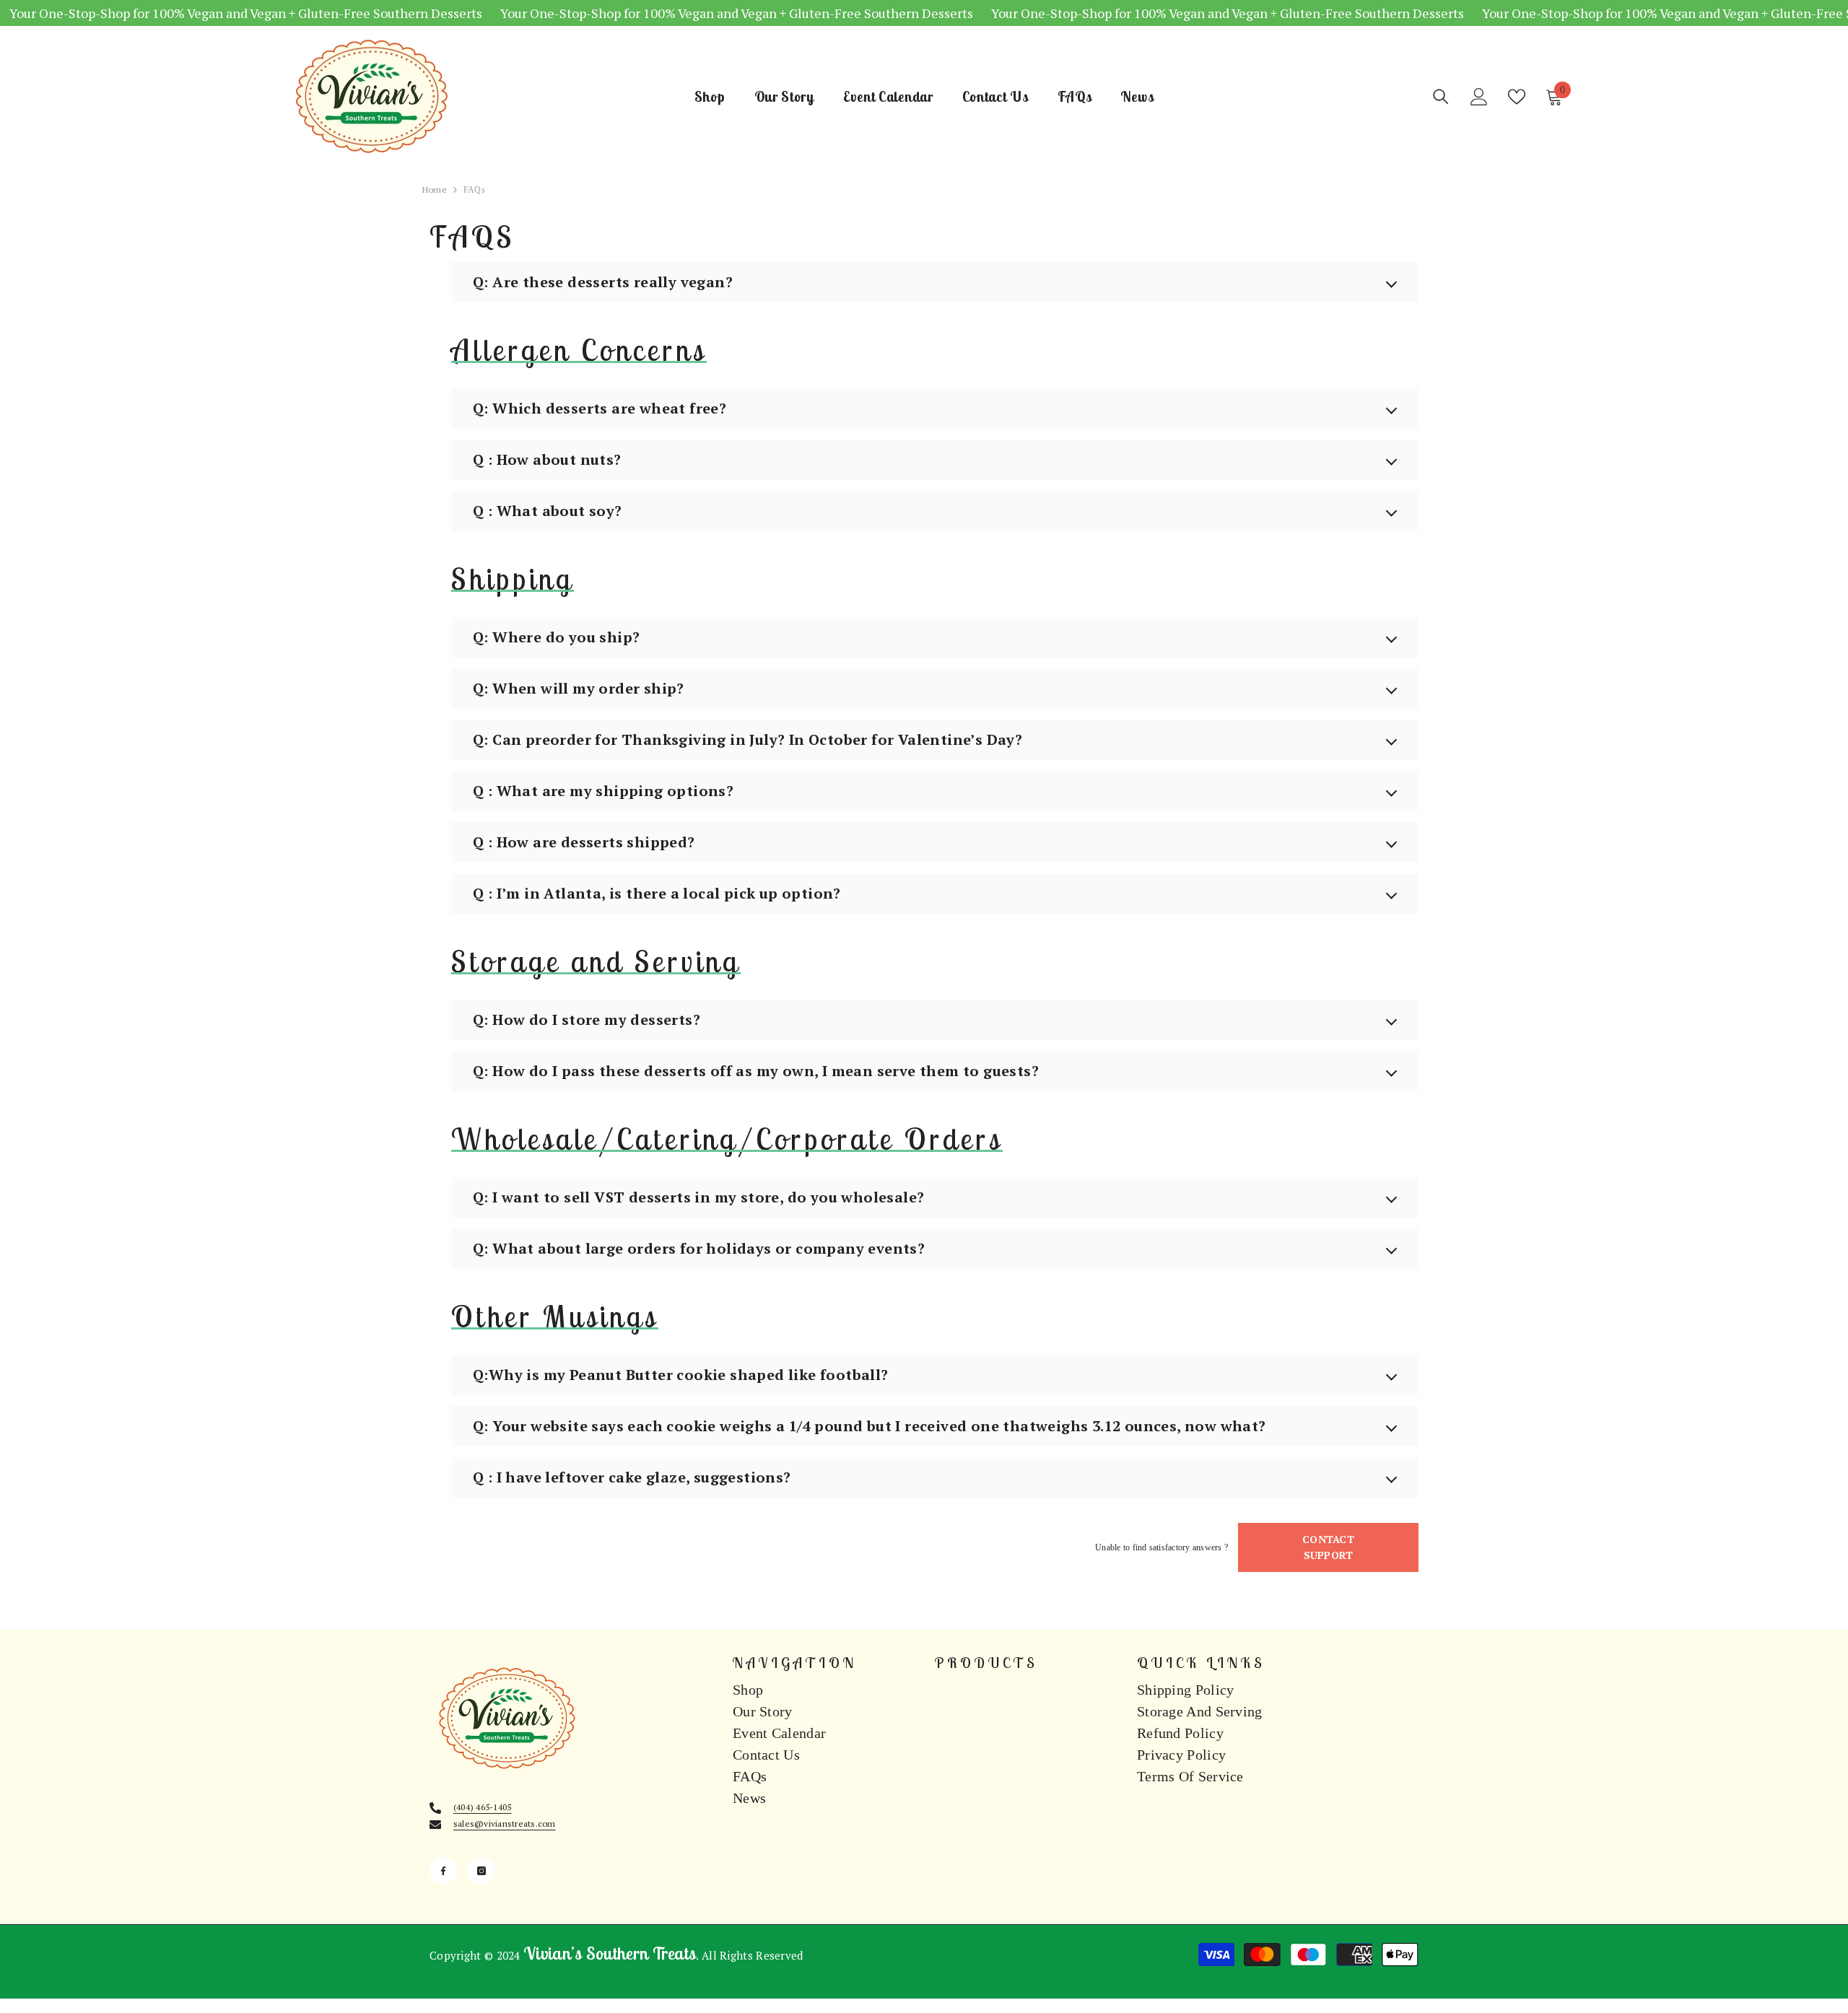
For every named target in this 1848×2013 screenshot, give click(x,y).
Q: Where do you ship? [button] (556, 637)
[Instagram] (481, 1871)
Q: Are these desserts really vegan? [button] (603, 282)
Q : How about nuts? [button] (547, 459)
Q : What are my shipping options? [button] (603, 791)
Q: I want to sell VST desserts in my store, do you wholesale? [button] (698, 1197)
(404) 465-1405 (482, 1807)
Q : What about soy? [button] (548, 511)
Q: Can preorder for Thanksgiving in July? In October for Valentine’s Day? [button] (748, 739)
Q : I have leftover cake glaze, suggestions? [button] (632, 1477)
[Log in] (1479, 97)
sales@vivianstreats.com (505, 1824)
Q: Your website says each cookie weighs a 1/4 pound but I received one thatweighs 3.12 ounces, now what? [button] (869, 1426)
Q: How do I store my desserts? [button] (587, 1019)
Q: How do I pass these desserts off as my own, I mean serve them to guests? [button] (756, 1071)
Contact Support (1328, 1547)
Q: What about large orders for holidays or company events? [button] (699, 1248)
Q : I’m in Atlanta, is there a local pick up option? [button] (657, 893)
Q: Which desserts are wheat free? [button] (600, 408)
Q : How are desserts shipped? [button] (584, 842)
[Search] (1441, 96)
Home (435, 189)
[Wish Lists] (1517, 97)
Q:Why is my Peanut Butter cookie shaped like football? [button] (681, 1375)
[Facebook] (443, 1871)
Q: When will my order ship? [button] (579, 688)
